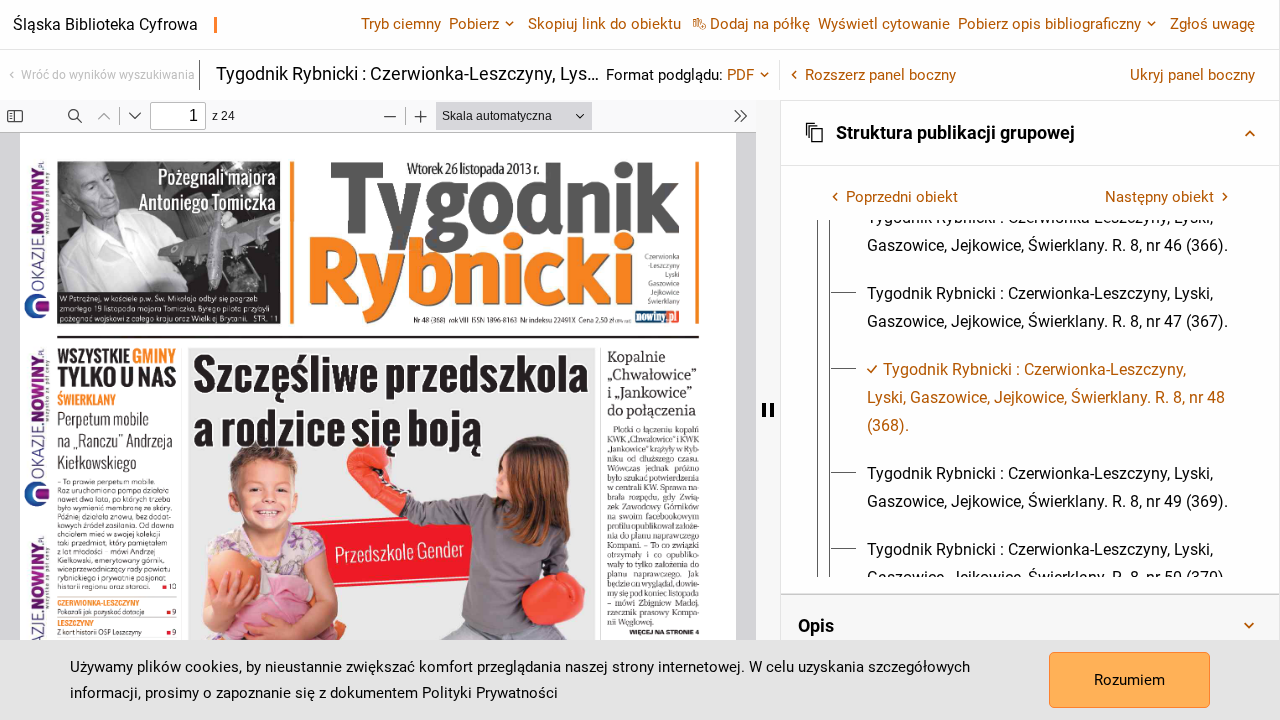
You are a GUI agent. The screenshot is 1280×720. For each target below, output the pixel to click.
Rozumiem (1129, 680)
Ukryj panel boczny (1192, 75)
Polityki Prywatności (490, 693)
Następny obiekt (1159, 197)
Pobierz (474, 24)
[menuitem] (1048, 232)
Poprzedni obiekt (902, 197)
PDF (740, 75)
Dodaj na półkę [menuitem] (760, 24)
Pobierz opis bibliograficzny (1049, 24)
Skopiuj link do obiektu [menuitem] (604, 24)
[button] (1030, 133)
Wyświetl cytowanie (884, 24)
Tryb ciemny (401, 24)
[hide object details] (768, 410)
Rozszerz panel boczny (880, 75)
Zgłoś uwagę (1212, 24)
